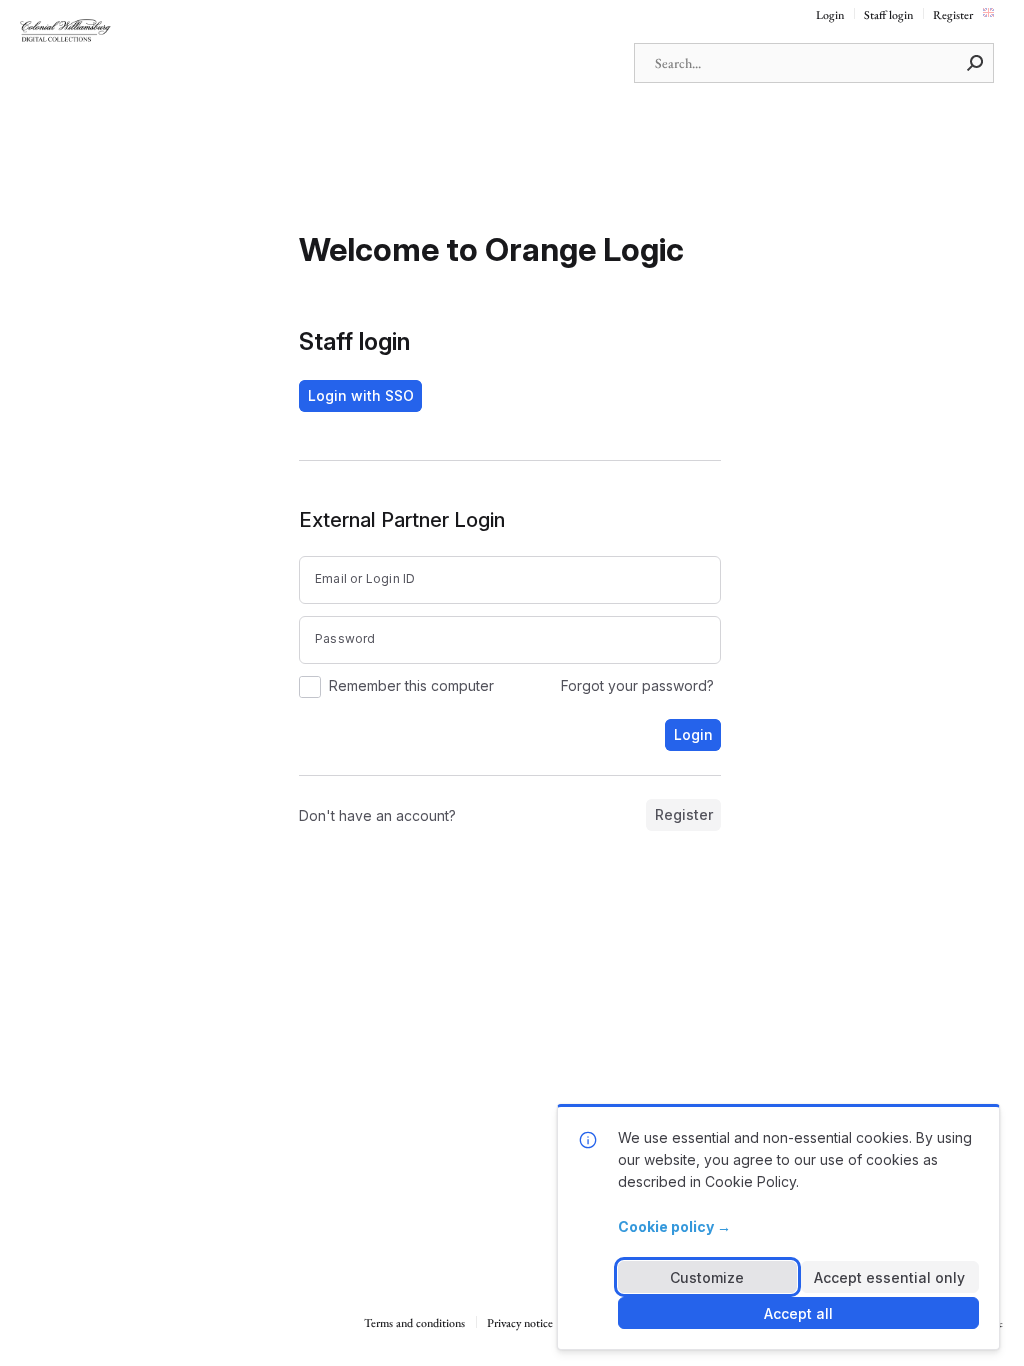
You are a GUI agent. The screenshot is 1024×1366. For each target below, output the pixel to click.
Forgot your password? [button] (637, 686)
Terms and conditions (414, 1323)
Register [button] (684, 814)
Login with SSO (361, 395)
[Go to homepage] (120, 32)
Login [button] (693, 734)
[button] (976, 63)
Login (830, 15)
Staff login (888, 15)
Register (953, 15)
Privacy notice (520, 1323)
